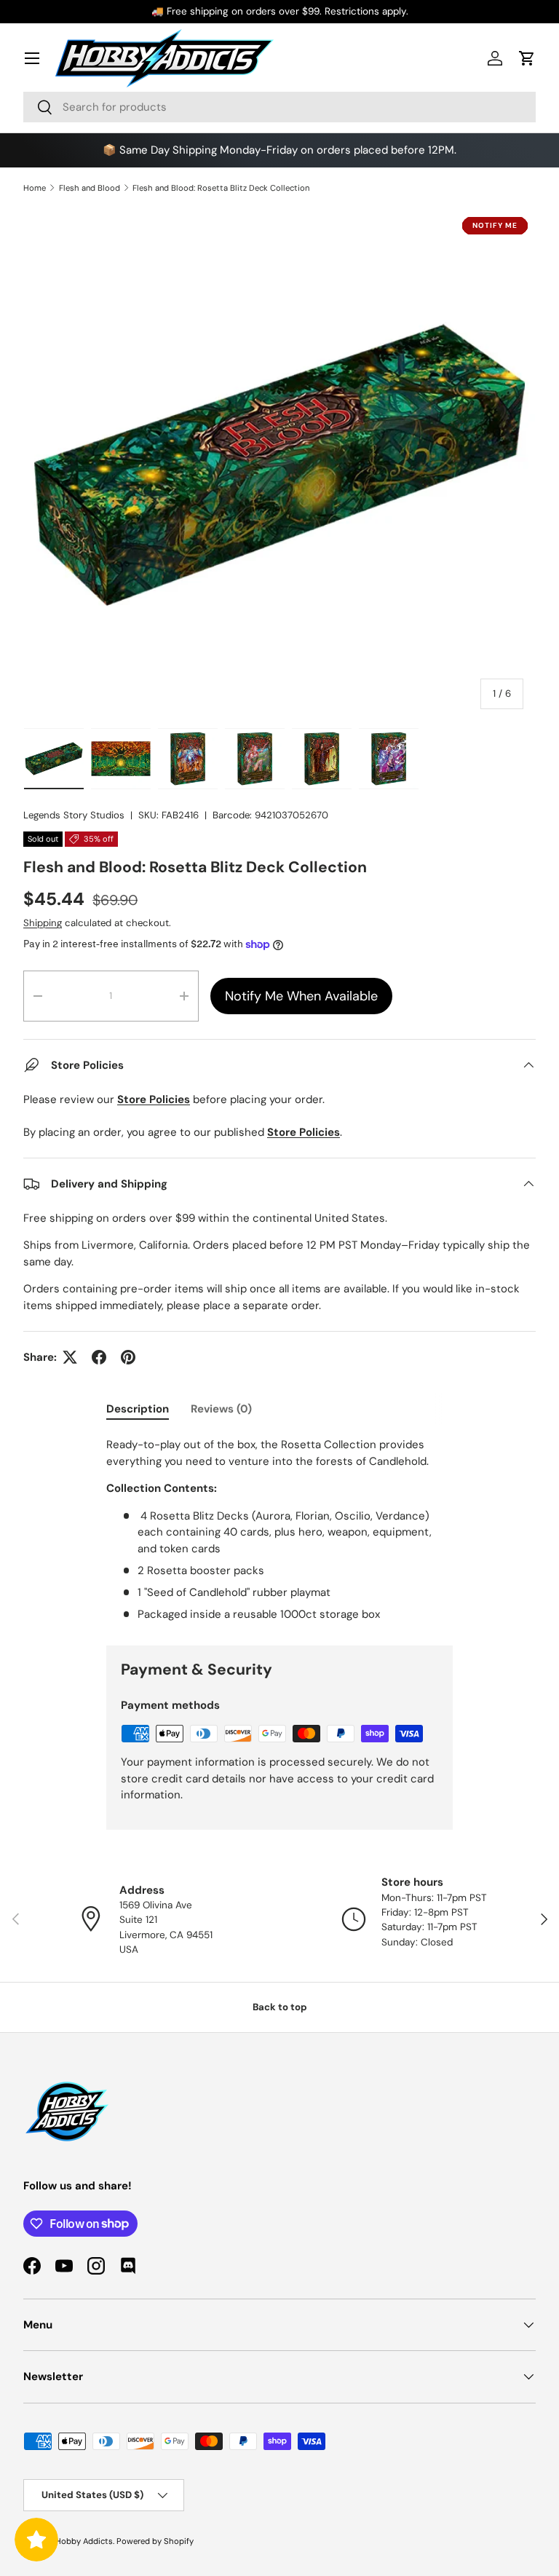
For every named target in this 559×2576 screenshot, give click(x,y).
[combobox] (279, 107)
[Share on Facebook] (99, 1357)
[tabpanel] (279, 1529)
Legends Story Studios (74, 815)
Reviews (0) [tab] (221, 1409)
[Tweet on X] (70, 1357)
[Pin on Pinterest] (128, 1357)
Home (35, 188)
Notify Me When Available (301, 996)
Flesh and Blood (90, 188)
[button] (527, 58)
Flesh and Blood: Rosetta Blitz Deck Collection (221, 188)
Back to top (280, 2007)
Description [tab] (138, 1409)
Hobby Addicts (84, 2541)
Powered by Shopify (155, 2541)
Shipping (43, 923)
